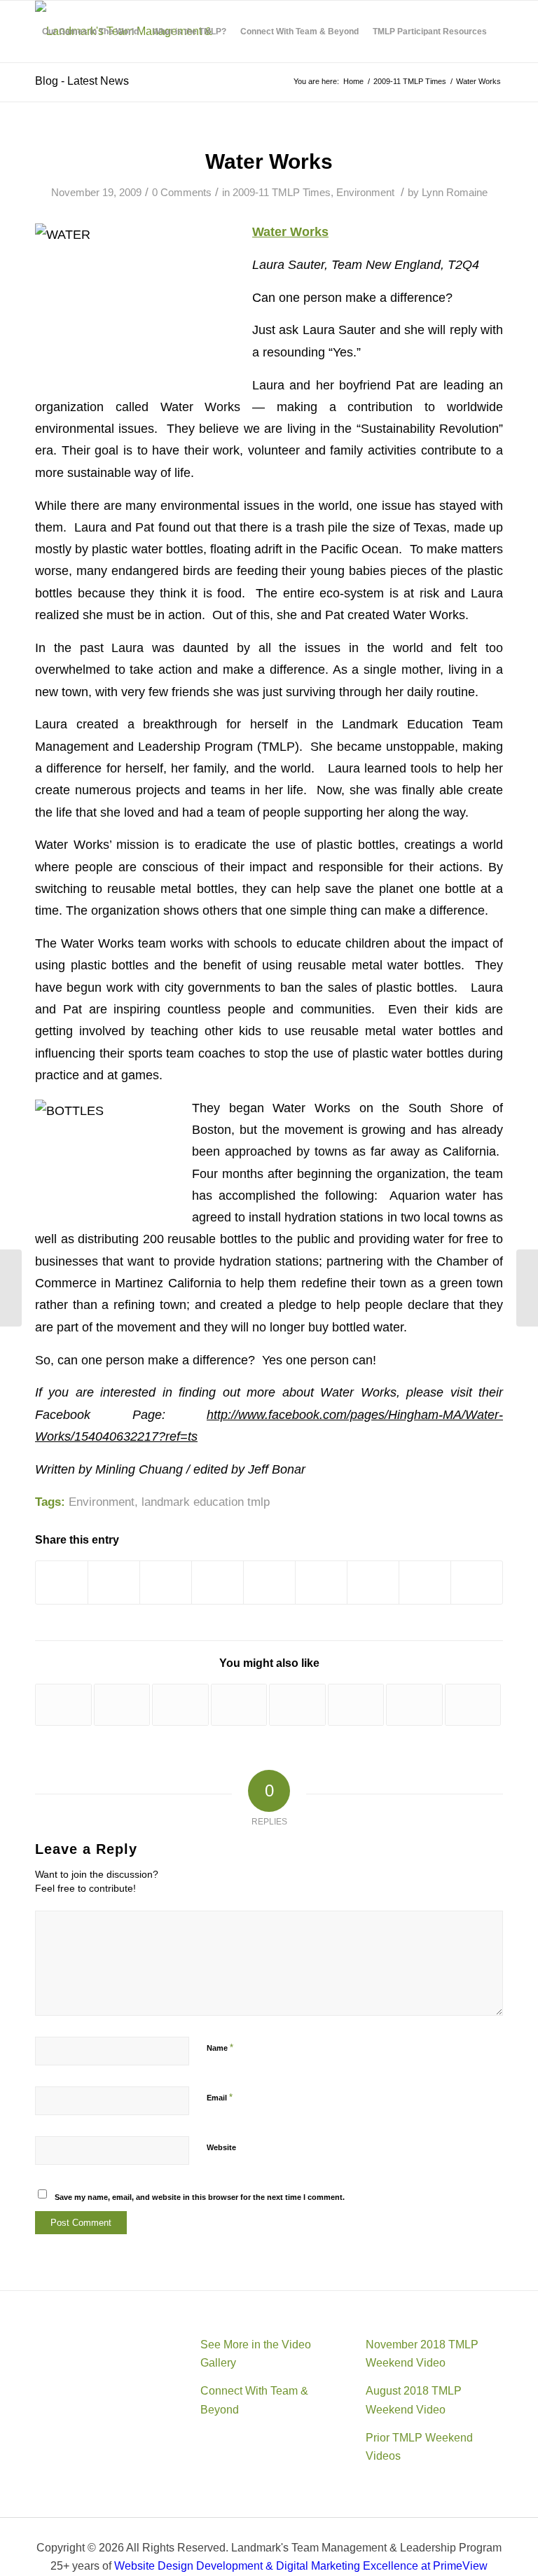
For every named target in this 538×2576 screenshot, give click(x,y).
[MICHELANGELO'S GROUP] (239, 1705)
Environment (365, 193)
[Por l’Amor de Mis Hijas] (473, 1705)
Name (220, 2048)
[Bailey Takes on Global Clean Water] (122, 1705)
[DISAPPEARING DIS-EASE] (356, 1705)
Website (221, 2147)
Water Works (269, 161)
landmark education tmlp (206, 1502)
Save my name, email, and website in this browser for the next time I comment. (200, 2197)
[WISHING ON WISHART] (180, 1705)
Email (220, 2097)
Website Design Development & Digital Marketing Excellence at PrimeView (301, 2566)
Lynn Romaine (455, 193)
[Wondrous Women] (297, 1705)
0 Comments (182, 193)
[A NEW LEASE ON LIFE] (414, 1705)
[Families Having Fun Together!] (63, 1705)
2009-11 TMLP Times (282, 193)
